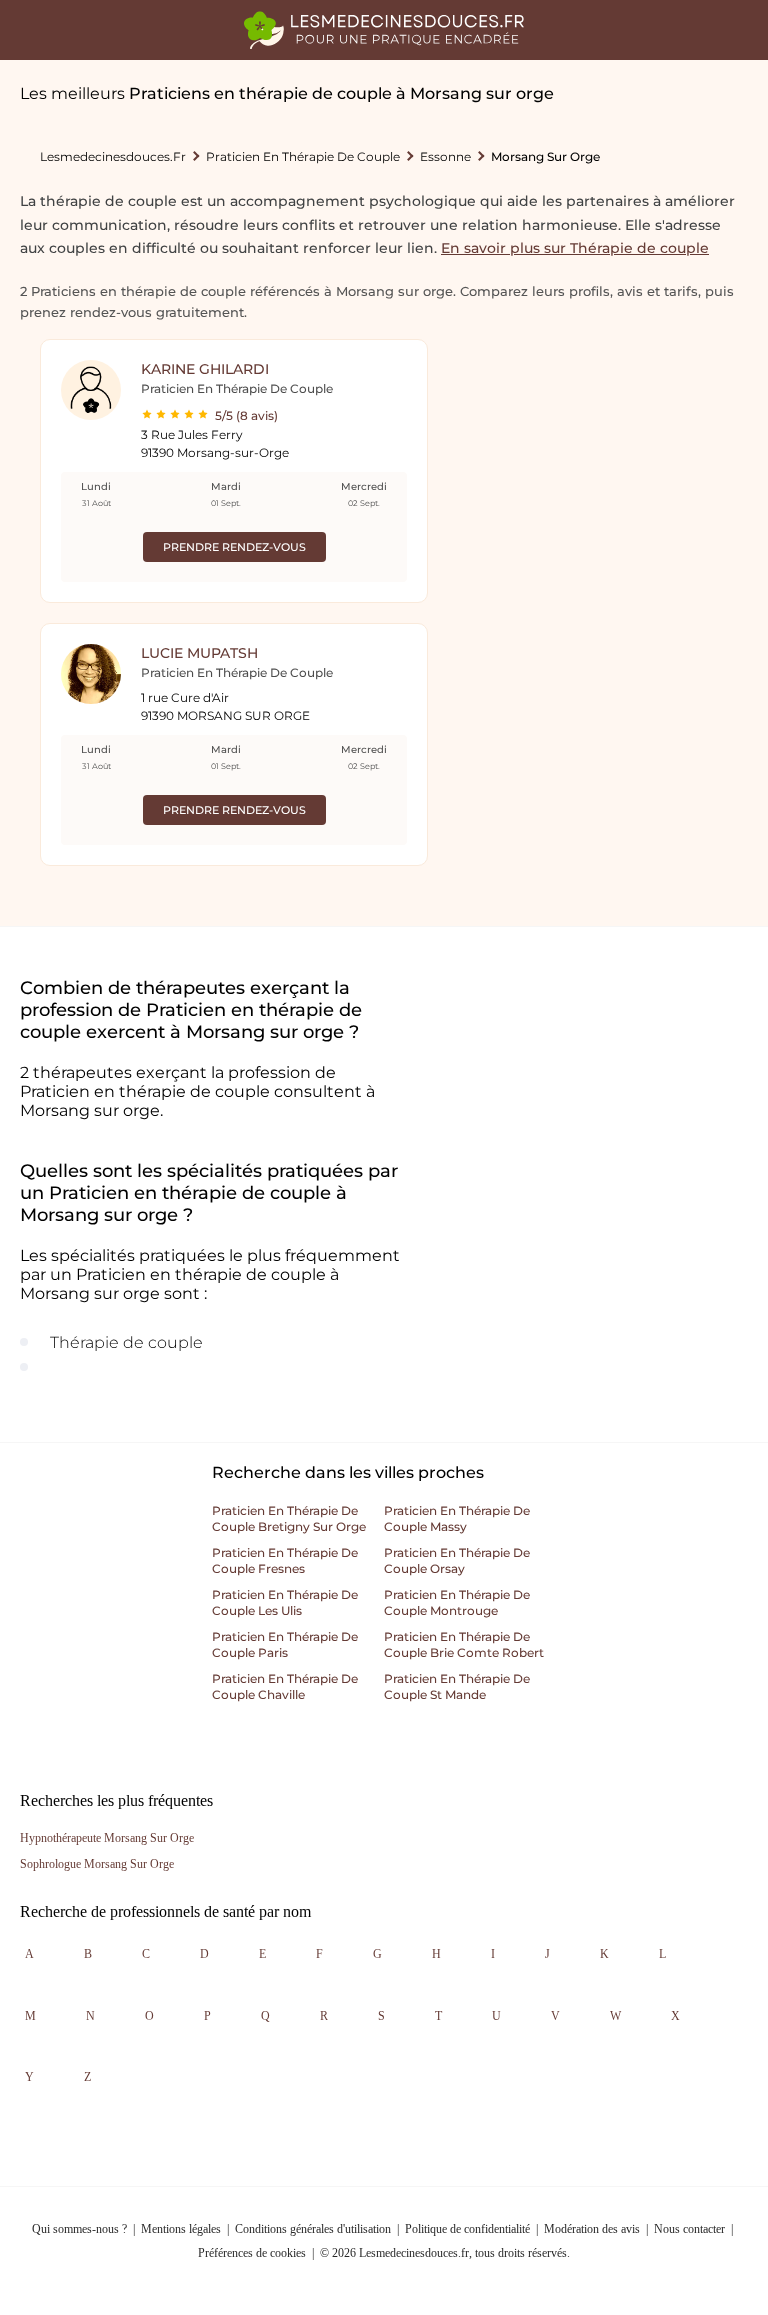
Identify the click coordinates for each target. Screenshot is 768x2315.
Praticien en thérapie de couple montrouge (457, 1602)
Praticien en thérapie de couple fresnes (285, 1560)
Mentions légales (181, 2229)
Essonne (445, 156)
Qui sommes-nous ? (79, 2229)
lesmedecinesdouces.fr (113, 156)
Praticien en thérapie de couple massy (457, 1518)
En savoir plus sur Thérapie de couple (575, 248)
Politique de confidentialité (467, 2229)
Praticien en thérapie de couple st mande (457, 1686)
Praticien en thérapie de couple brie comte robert (464, 1644)
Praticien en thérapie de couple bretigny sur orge (289, 1518)
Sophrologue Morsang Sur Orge (97, 1864)
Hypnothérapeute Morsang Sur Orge (107, 1838)
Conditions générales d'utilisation (313, 2229)
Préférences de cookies (252, 2253)
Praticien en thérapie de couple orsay (457, 1560)
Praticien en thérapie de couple (303, 156)
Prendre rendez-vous (234, 547)
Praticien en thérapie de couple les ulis (285, 1602)
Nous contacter (689, 2229)
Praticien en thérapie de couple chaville (285, 1686)
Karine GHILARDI (205, 369)
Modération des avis (592, 2229)
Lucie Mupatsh (199, 653)
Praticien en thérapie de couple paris (285, 1644)
